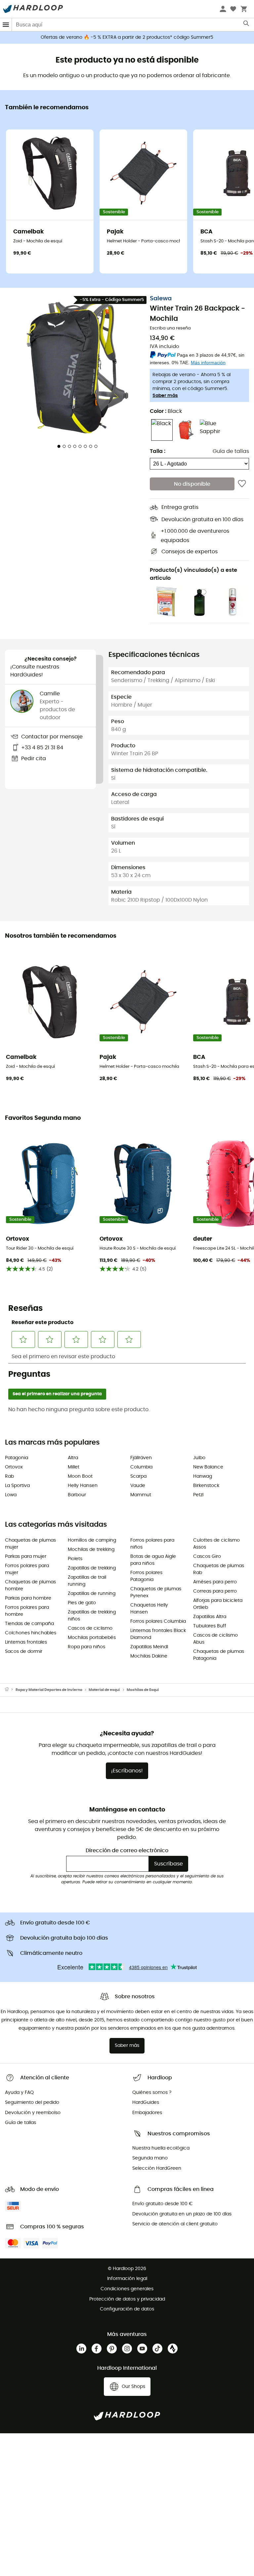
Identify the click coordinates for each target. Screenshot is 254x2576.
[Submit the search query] (247, 25)
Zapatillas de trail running (87, 1581)
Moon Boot (80, 1476)
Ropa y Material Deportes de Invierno (49, 1690)
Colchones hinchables (31, 1633)
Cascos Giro (207, 1557)
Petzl (198, 1495)
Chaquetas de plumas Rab (219, 1569)
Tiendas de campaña (29, 1624)
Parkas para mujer (26, 1557)
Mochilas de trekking (91, 1550)
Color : (166, 411)
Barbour (77, 1495)
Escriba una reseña (170, 328)
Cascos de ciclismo (90, 1628)
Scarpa (138, 1476)
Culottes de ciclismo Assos (216, 1544)
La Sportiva (17, 1486)
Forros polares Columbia (158, 1621)
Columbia (141, 1467)
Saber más (165, 396)
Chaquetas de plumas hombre (30, 1585)
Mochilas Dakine (149, 1656)
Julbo (199, 1458)
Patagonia (17, 1458)
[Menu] (6, 25)
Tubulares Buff (210, 1626)
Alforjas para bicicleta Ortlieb (218, 1604)
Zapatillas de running (92, 1594)
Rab (9, 1476)
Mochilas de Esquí (143, 1690)
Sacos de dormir (24, 1652)
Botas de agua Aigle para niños (153, 1560)
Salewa (161, 299)
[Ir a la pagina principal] (10, 1690)
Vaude (138, 1486)
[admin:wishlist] (242, 484)
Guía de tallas (231, 451)
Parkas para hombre (28, 1598)
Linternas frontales (26, 1642)
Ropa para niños (86, 1647)
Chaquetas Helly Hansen (149, 1609)
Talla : (158, 451)
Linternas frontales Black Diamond (158, 1634)
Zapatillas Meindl (149, 1647)
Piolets (75, 1559)
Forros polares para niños (152, 1544)
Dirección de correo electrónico (127, 1851)
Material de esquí (104, 1690)
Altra (73, 1458)
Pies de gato (82, 1603)
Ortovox (14, 1467)
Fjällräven (141, 1458)
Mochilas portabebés (92, 1638)
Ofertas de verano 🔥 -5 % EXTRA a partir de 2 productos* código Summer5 (127, 37)
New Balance (208, 1467)
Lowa (11, 1495)
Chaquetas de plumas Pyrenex (156, 1592)
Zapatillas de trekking (92, 1568)
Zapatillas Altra (210, 1617)
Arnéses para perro (215, 1582)
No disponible (192, 484)
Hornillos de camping (92, 1540)
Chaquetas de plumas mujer (30, 1544)
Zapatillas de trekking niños (92, 1616)
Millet (74, 1467)
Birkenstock (206, 1486)
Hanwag (203, 1476)
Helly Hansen (83, 1486)
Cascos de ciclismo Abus (215, 1639)
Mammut (141, 1495)
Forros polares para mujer (27, 1569)
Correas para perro (215, 1591)
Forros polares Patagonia (146, 1576)
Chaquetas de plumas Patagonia (219, 1655)
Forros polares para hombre (27, 1611)
